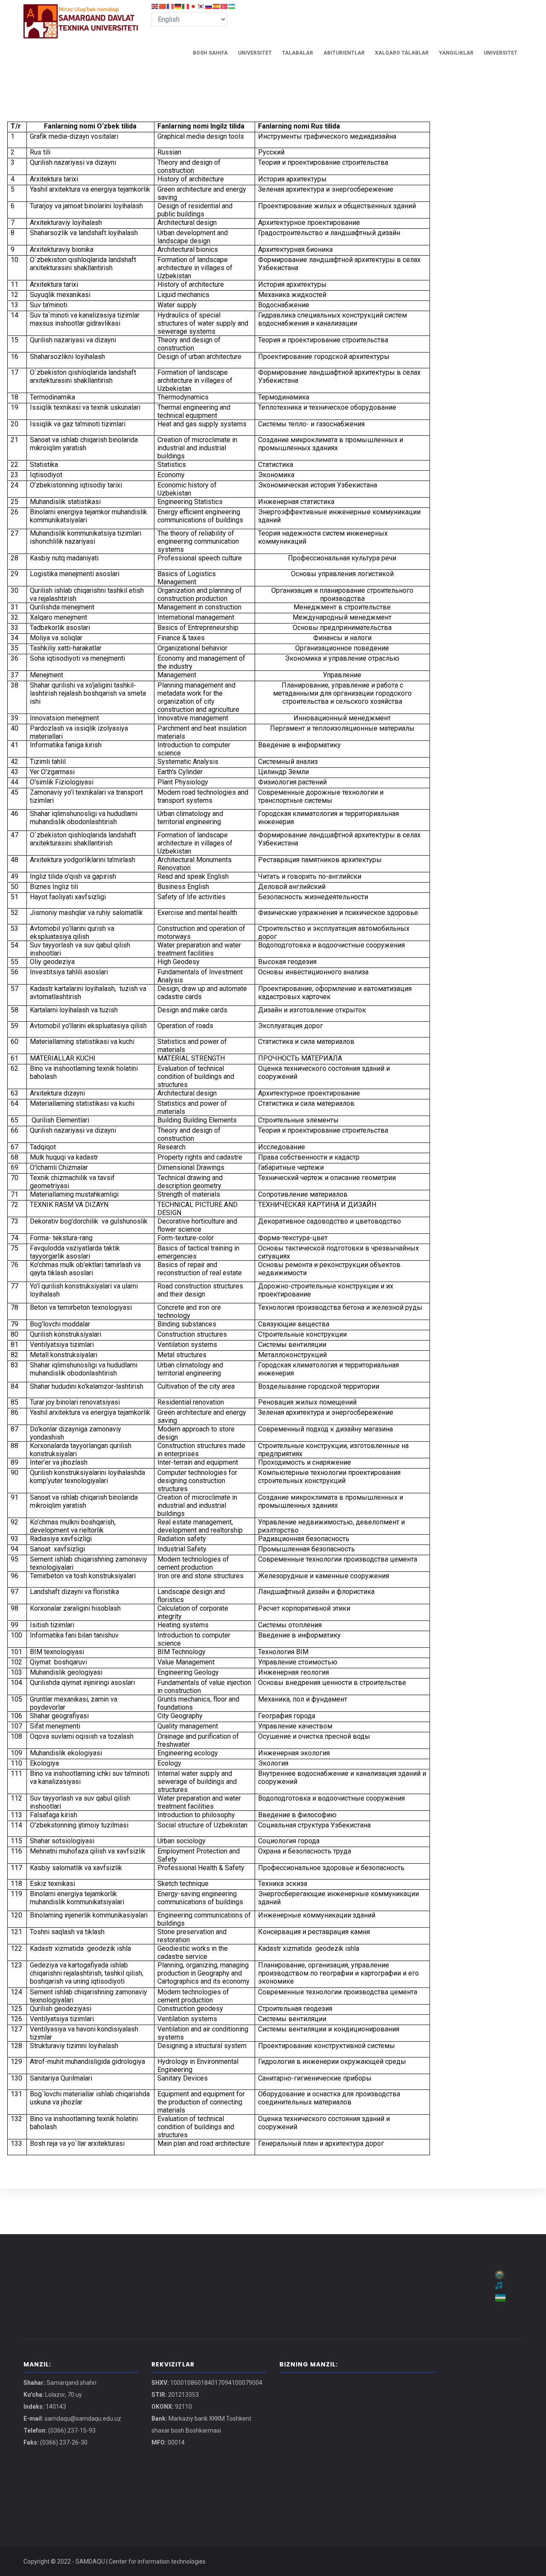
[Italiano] (186, 6)
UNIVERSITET (255, 53)
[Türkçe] (224, 6)
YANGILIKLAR (456, 53)
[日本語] (194, 6)
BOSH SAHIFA (210, 53)
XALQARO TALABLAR (402, 53)
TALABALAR (298, 53)
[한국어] (201, 6)
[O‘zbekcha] (232, 6)
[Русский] (209, 6)
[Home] (81, 13)
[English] (155, 6)
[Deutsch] (178, 6)
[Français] (171, 6)
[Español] (217, 6)
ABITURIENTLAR (344, 53)
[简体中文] (163, 6)
